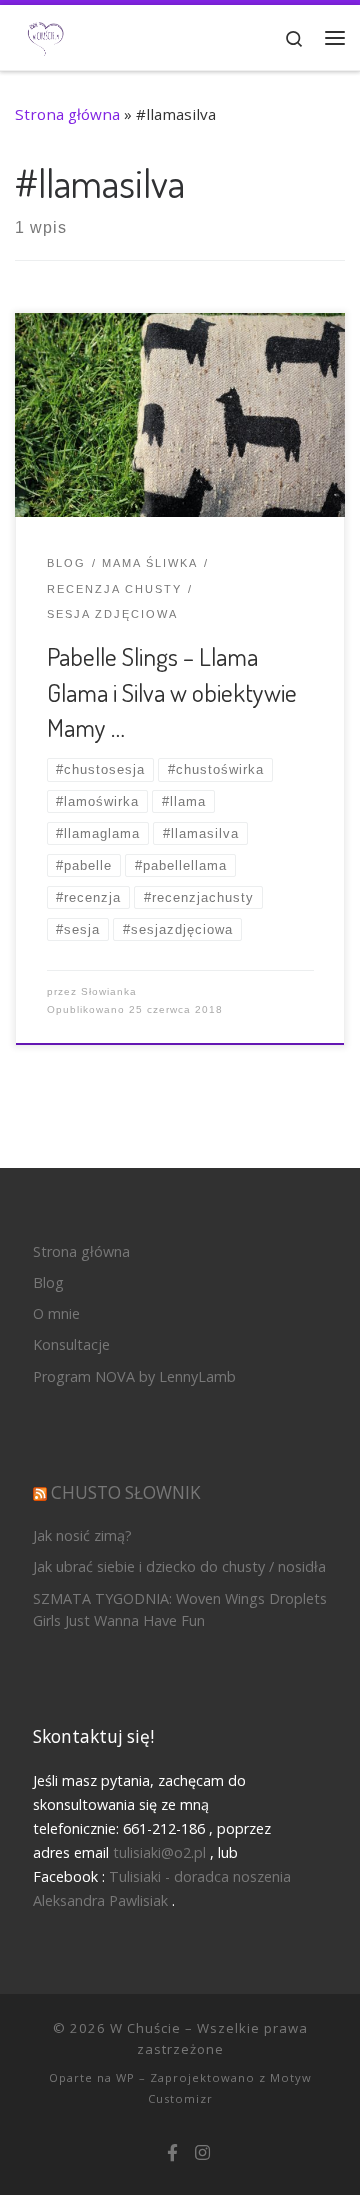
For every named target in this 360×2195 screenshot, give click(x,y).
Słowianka (109, 991)
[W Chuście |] (45, 35)
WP (125, 2077)
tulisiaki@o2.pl (159, 1852)
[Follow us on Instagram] (202, 2153)
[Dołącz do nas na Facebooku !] (172, 2153)
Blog (48, 1282)
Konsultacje (71, 1344)
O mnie (56, 1313)
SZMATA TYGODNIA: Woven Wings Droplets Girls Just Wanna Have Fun (180, 1609)
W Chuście (145, 2028)
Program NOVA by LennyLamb (134, 1376)
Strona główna (67, 114)
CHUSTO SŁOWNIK (126, 1492)
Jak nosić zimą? (82, 1535)
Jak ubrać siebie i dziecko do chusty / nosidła (179, 1566)
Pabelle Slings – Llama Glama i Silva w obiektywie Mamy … (172, 691)
